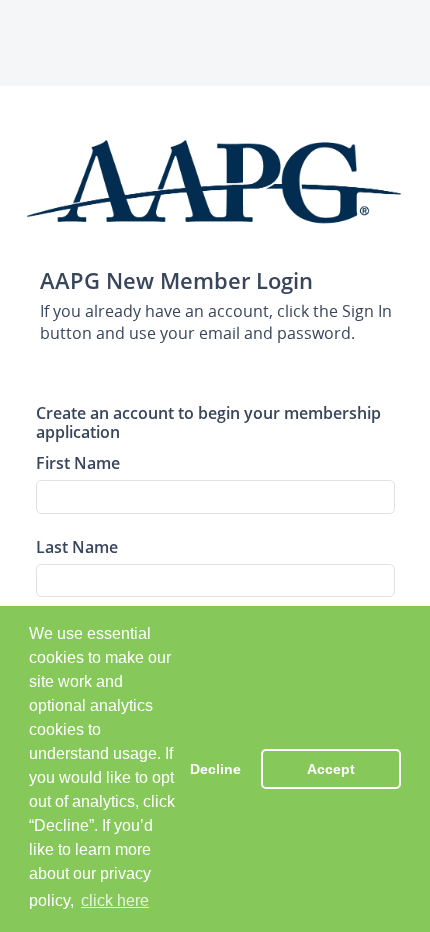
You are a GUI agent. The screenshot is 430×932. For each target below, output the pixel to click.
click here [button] (115, 900)
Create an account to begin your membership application (208, 422)
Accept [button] (331, 769)
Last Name (77, 546)
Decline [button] (215, 769)
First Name (78, 462)
